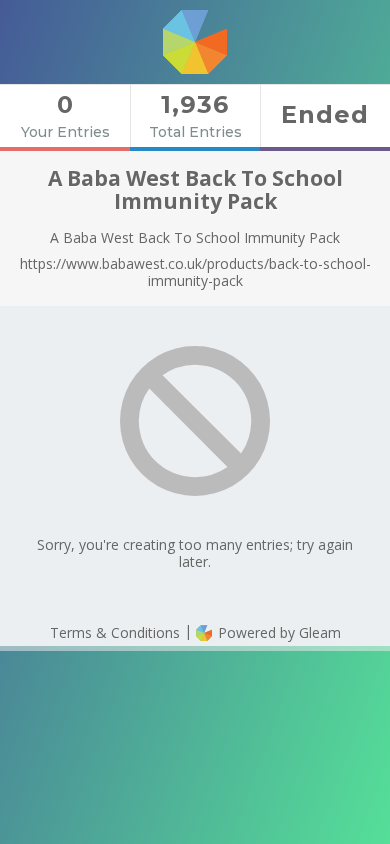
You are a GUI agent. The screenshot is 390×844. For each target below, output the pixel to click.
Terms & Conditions (115, 632)
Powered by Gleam (277, 632)
